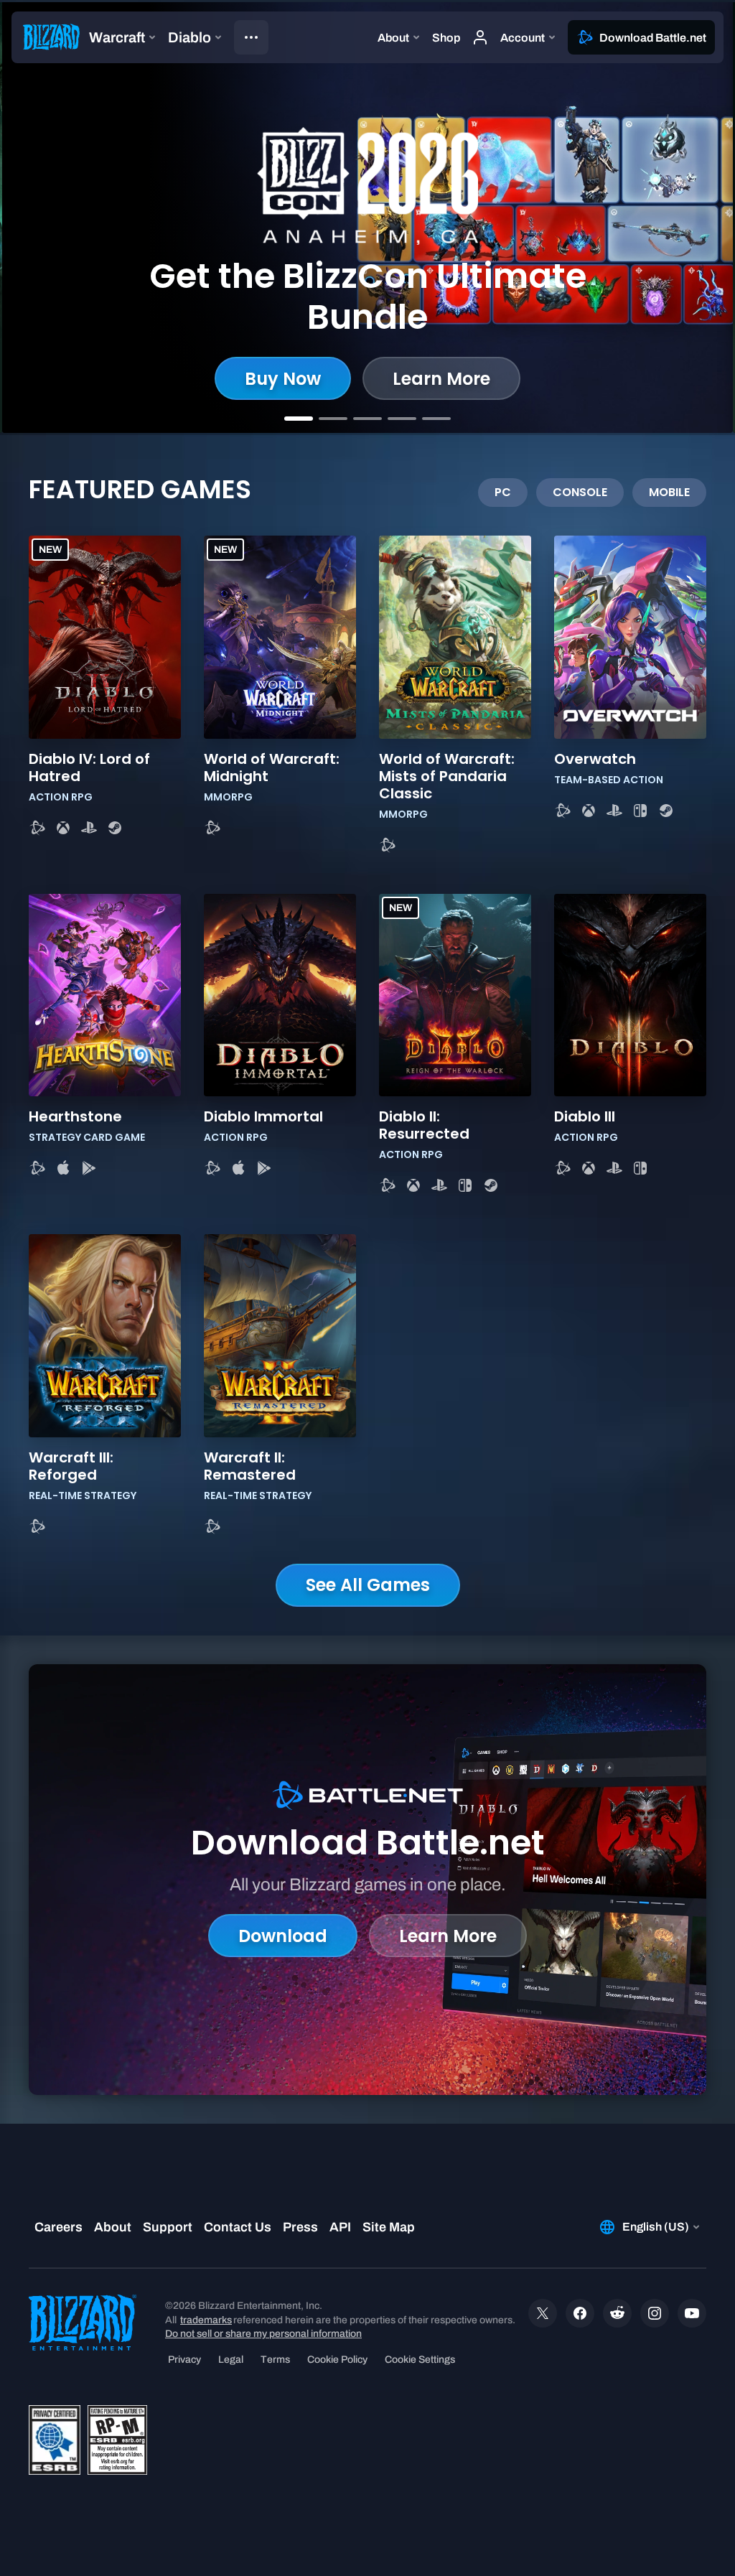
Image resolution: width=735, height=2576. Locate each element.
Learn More (441, 379)
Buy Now (283, 379)
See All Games (368, 1585)
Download (283, 1936)
